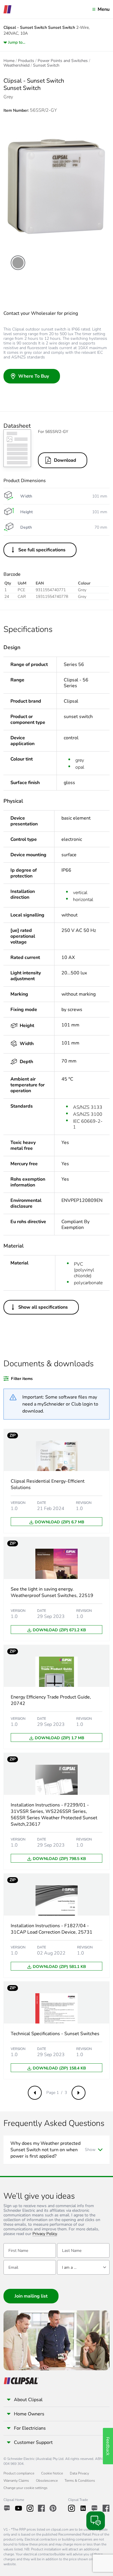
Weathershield (17, 65)
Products (26, 61)
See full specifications (42, 550)
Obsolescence (47, 2481)
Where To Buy (34, 376)
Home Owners (29, 2414)
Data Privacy (79, 2473)
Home (9, 61)
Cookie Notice (52, 2473)
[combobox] (83, 2267)
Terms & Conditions (80, 2481)
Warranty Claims (16, 2481)
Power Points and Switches (63, 61)
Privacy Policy (45, 2234)
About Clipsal (28, 2400)
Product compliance (19, 2473)
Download (65, 460)
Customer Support (33, 2442)
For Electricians (30, 2428)
